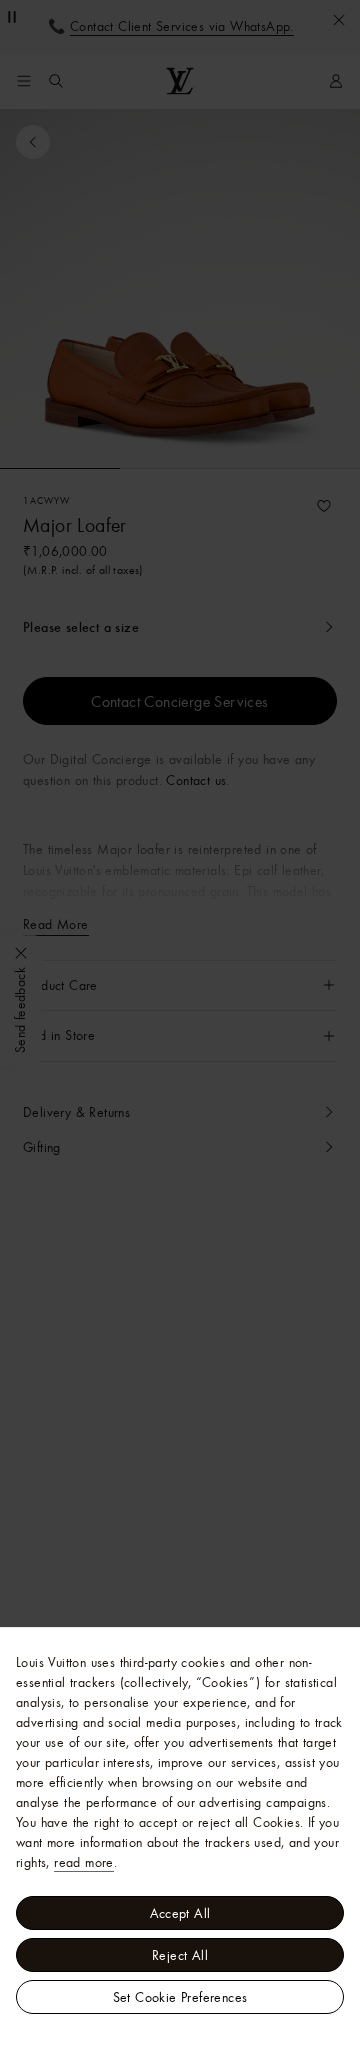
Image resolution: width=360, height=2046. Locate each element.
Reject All (180, 1955)
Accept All (180, 1913)
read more (84, 1862)
